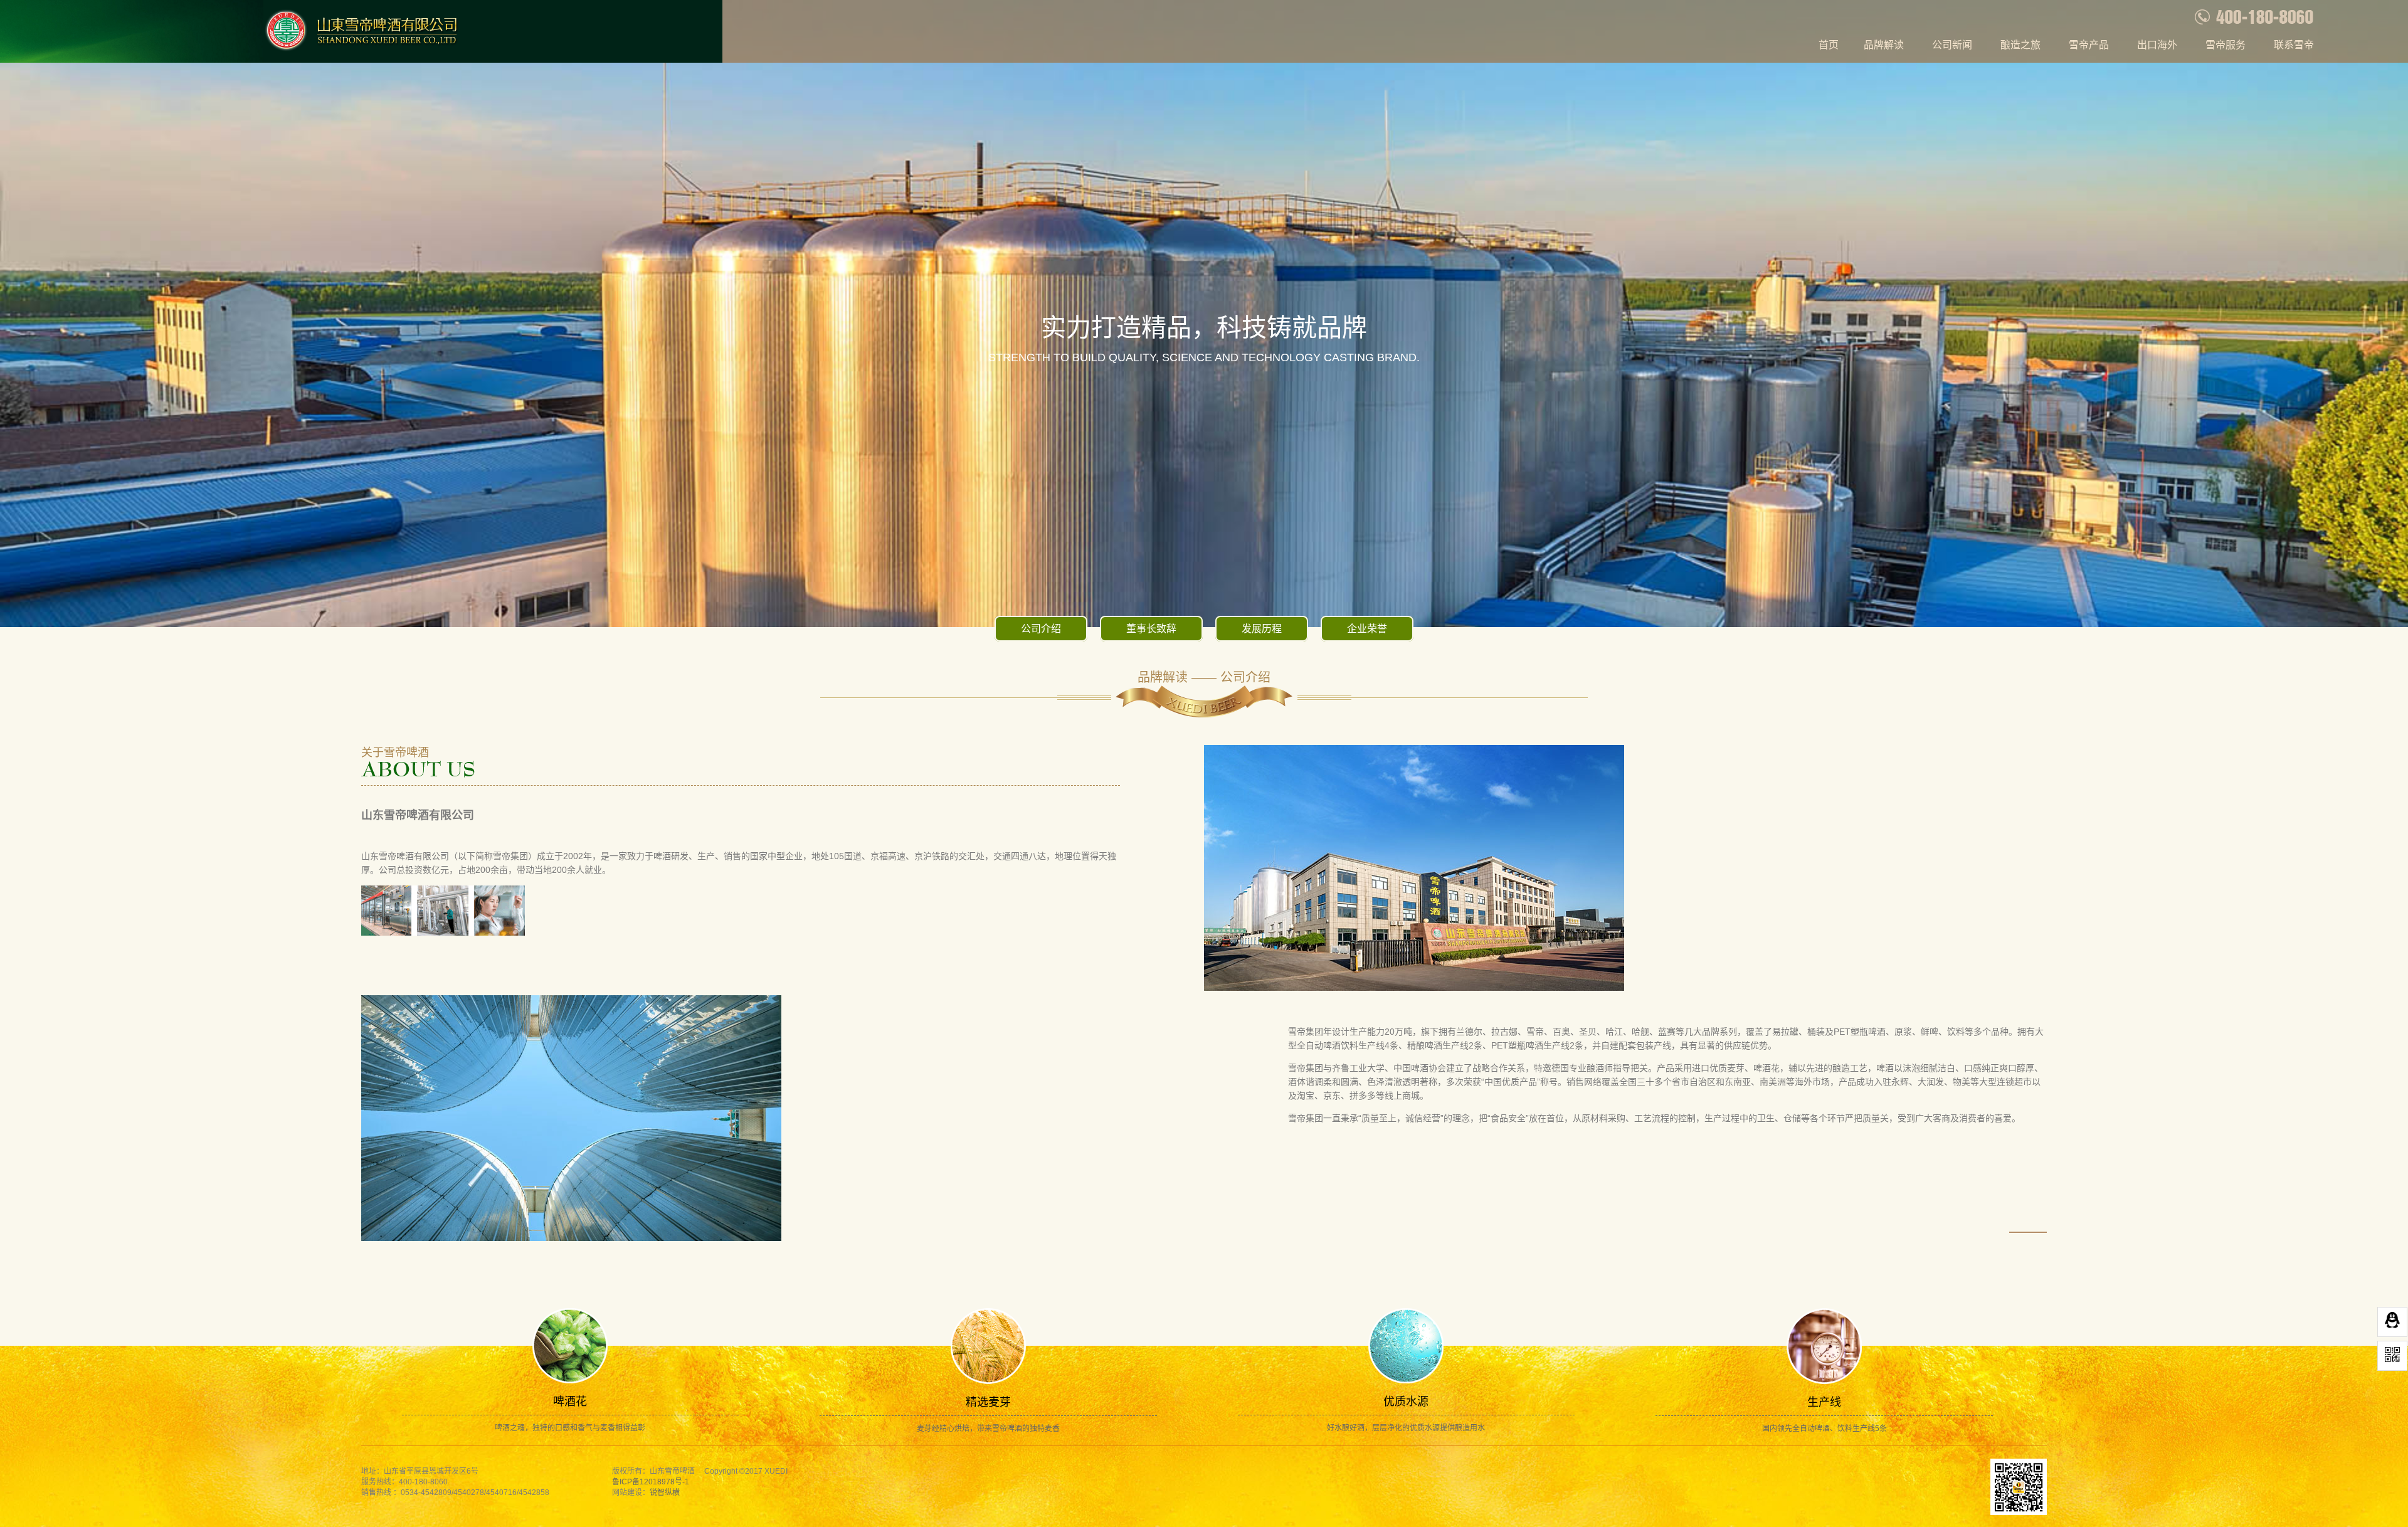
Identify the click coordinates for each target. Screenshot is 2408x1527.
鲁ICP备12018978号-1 (651, 1482)
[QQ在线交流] (2392, 1322)
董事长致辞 (1151, 629)
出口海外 (2157, 45)
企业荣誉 (1367, 629)
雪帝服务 (2226, 45)
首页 (1829, 45)
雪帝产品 (2089, 45)
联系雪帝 (2294, 45)
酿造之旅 (2020, 45)
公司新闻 (1952, 45)
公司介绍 (1041, 629)
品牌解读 (1884, 45)
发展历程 (1262, 629)
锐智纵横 (665, 1493)
